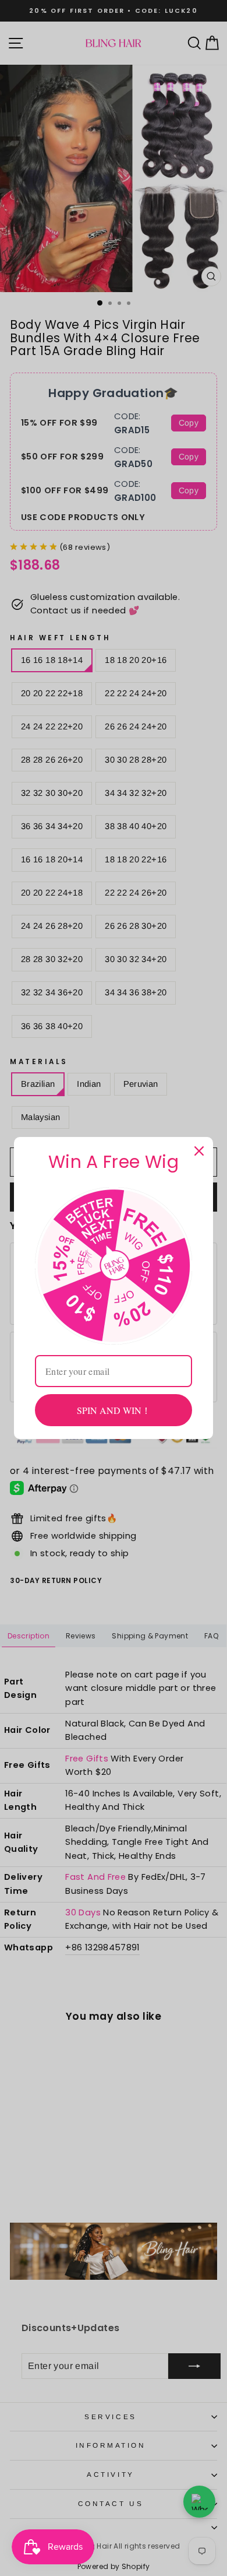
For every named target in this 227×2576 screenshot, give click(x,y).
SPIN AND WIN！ (114, 1410)
